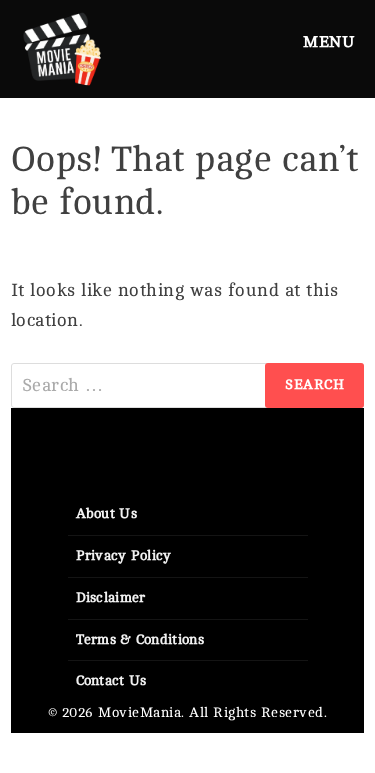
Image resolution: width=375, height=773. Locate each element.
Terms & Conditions (140, 639)
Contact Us (111, 680)
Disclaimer (111, 597)
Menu (328, 42)
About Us (106, 513)
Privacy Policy (124, 555)
